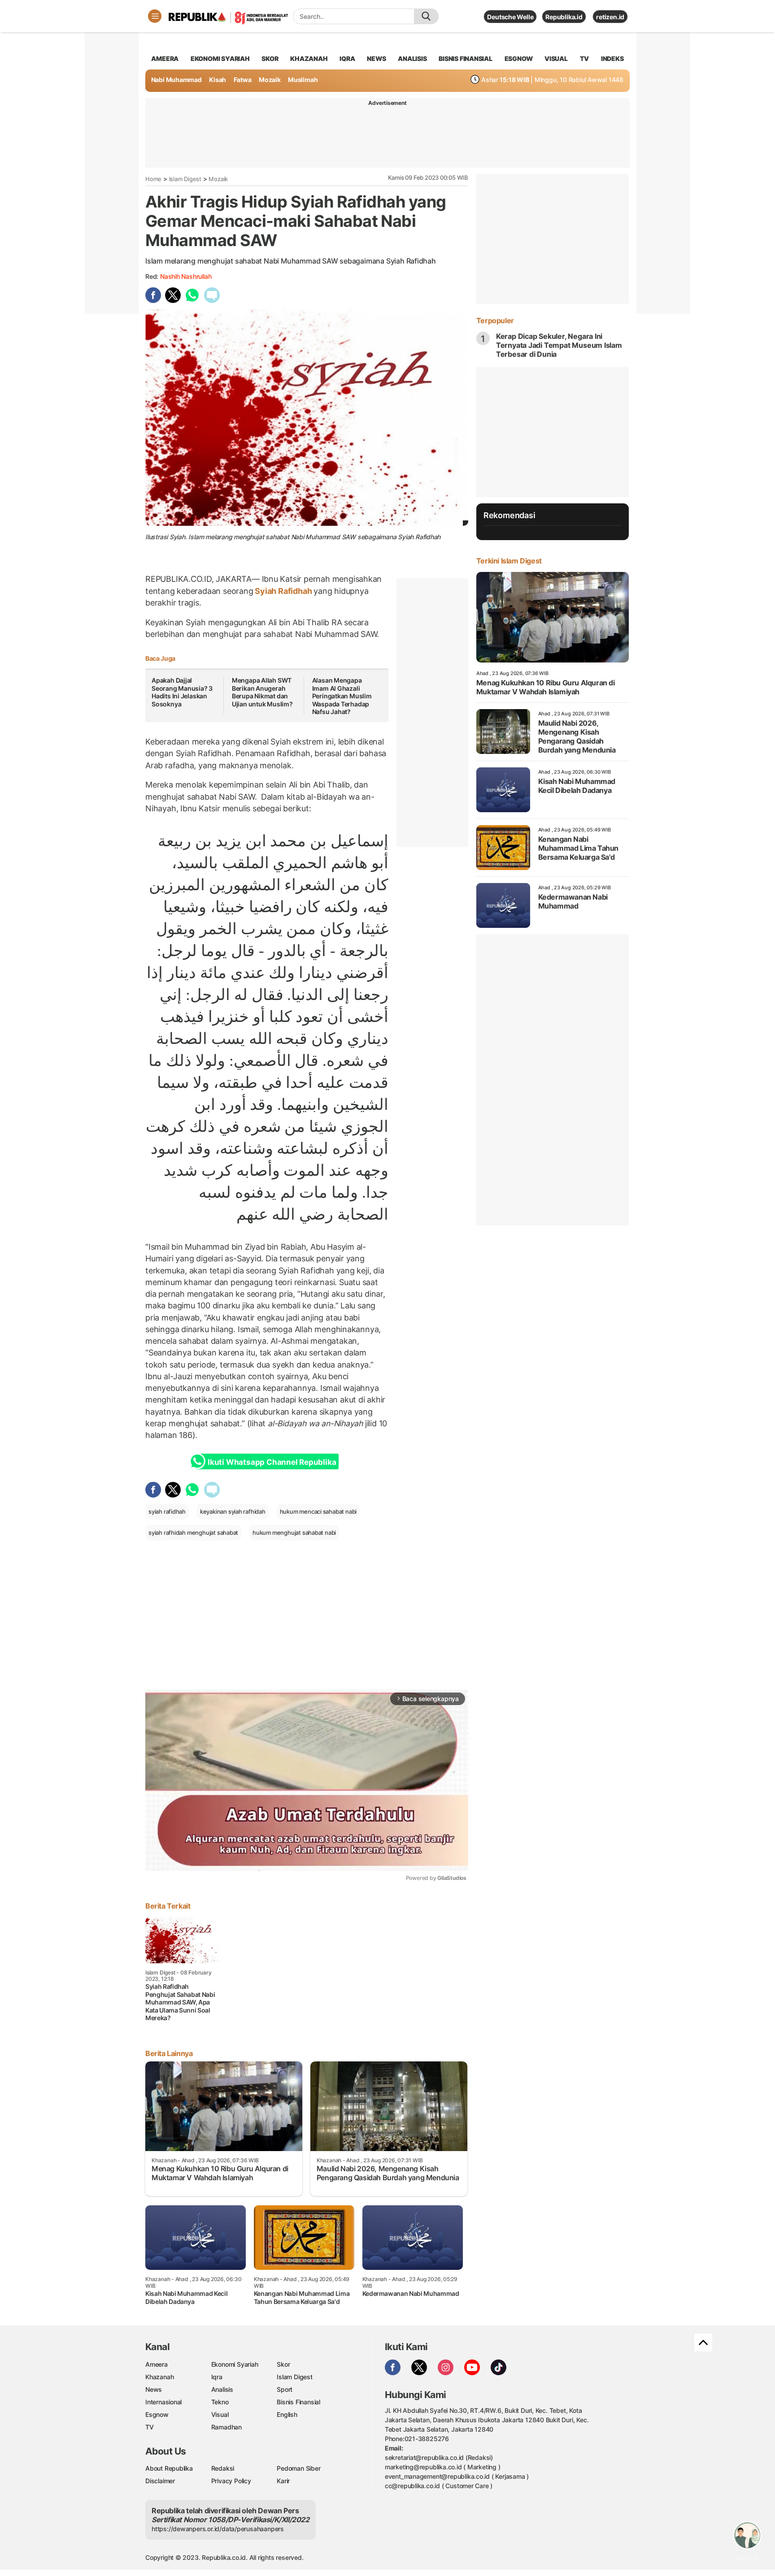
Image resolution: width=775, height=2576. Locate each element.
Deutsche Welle (510, 17)
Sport (285, 2389)
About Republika (169, 2468)
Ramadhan (226, 2427)
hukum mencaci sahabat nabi (318, 1511)
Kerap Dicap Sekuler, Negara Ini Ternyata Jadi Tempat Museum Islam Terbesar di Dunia (559, 345)
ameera (165, 58)
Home (153, 179)
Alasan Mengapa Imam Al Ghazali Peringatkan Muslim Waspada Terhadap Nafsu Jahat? (342, 696)
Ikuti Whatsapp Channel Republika (272, 1462)
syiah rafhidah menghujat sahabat (193, 1533)
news (376, 58)
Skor (283, 2364)
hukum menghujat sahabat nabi (294, 1533)
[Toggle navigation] (155, 16)
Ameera (157, 2364)
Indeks (612, 58)
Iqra (217, 2377)
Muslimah (303, 80)
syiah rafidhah (167, 1511)
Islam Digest (185, 179)
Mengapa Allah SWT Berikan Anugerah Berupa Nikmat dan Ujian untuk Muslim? (262, 692)
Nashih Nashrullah (186, 276)
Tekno (220, 2402)
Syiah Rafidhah (284, 591)
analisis (412, 58)
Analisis (222, 2389)
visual (556, 58)
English (287, 2414)
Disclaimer (160, 2481)
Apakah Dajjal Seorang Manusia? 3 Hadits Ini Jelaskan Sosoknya (182, 692)
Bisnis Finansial (466, 58)
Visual (220, 2414)
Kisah (218, 80)
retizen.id (610, 17)
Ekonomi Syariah (220, 58)
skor (270, 58)
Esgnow (157, 2414)
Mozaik (270, 80)
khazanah (309, 58)
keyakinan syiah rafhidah (233, 1511)
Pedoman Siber (298, 2468)
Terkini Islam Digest (509, 561)
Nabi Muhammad (176, 80)
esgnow (519, 58)
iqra (347, 58)
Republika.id (564, 17)
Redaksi (223, 2468)
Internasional (163, 2402)
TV (585, 58)
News (154, 2389)
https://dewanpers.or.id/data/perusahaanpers (218, 2529)
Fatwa (243, 80)
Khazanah (159, 2377)
